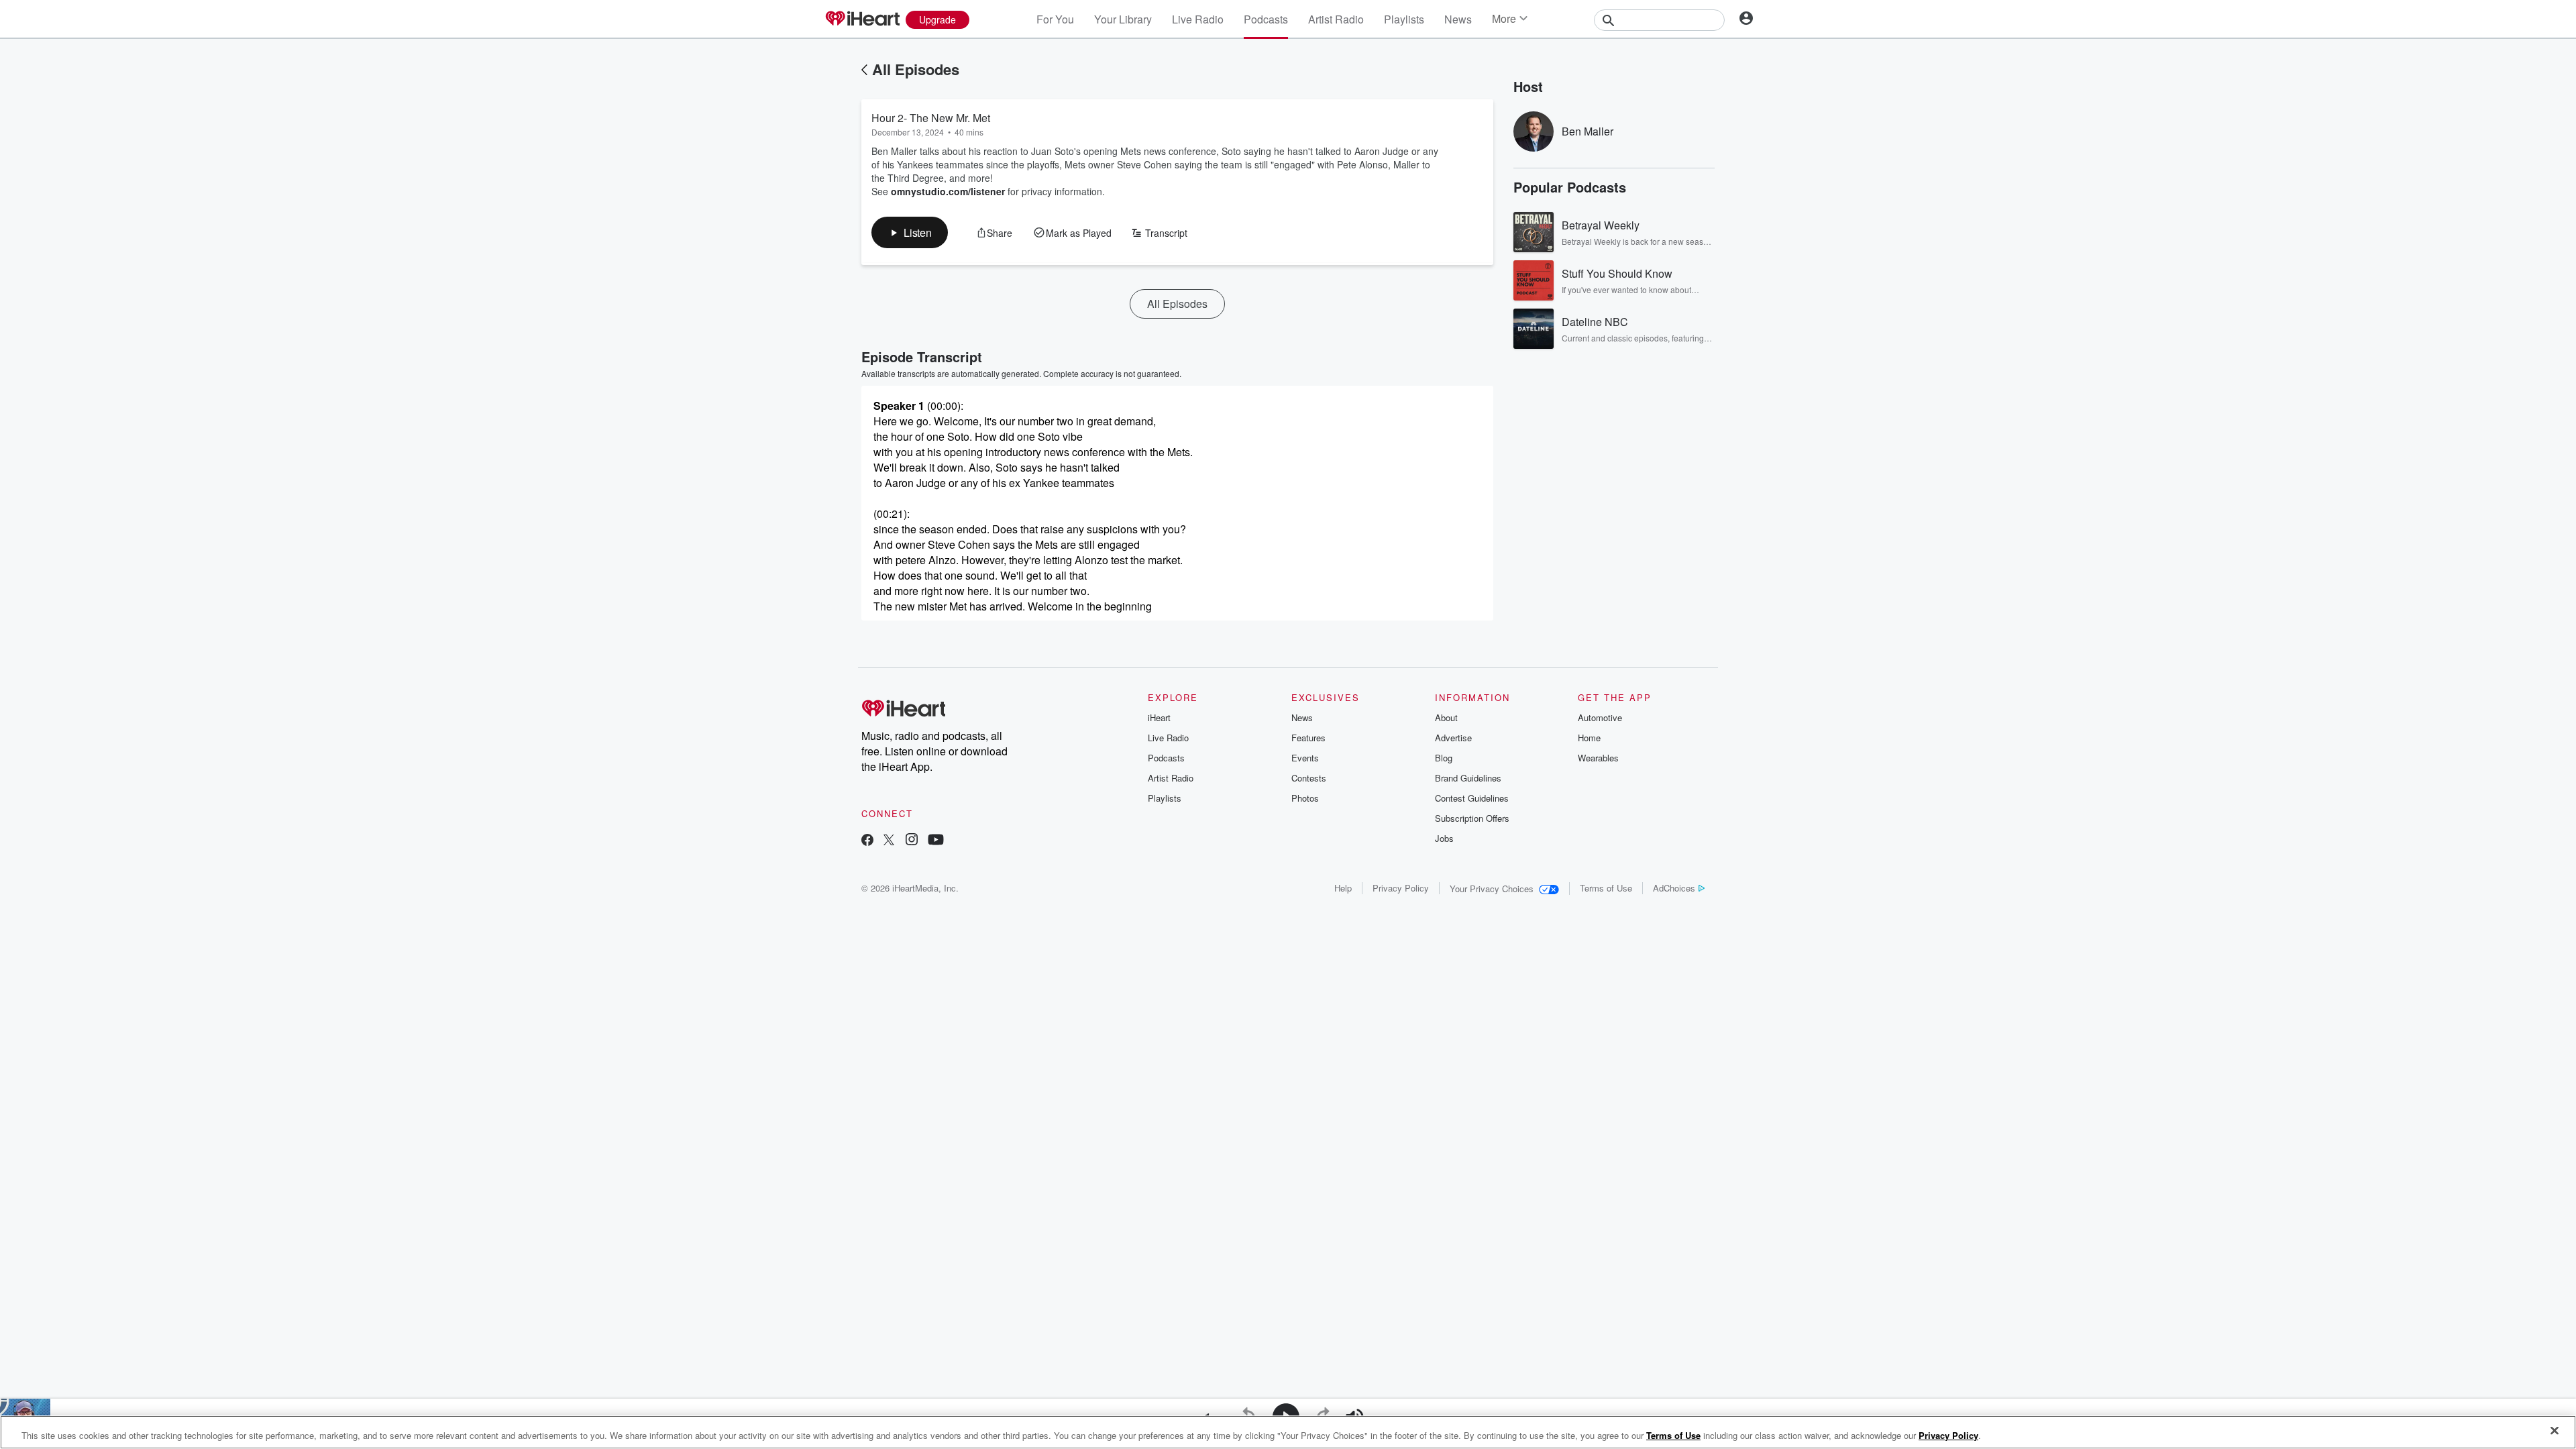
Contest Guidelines (1472, 798)
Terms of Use (1606, 888)
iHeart (1159, 717)
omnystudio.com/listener (948, 191)
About (1446, 717)
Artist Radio (1336, 19)
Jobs (1444, 838)
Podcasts (1266, 19)
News (1458, 19)
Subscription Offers (1472, 818)
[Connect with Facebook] (867, 841)
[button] (910, 232)
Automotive (1600, 717)
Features (1308, 738)
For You (1055, 19)
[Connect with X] (889, 841)
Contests (1309, 778)
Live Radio (1198, 19)
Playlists (1404, 19)
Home (1589, 738)
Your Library (1123, 19)
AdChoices (1674, 888)
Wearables (1598, 758)
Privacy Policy (1401, 888)
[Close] (2555, 1431)
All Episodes (916, 69)
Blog (1444, 758)
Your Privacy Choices (1492, 889)
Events (1305, 758)
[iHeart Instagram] (912, 841)
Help (1343, 888)
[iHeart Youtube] (936, 841)
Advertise (1453, 738)
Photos (1305, 798)
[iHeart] (862, 19)
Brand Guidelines (1468, 778)
